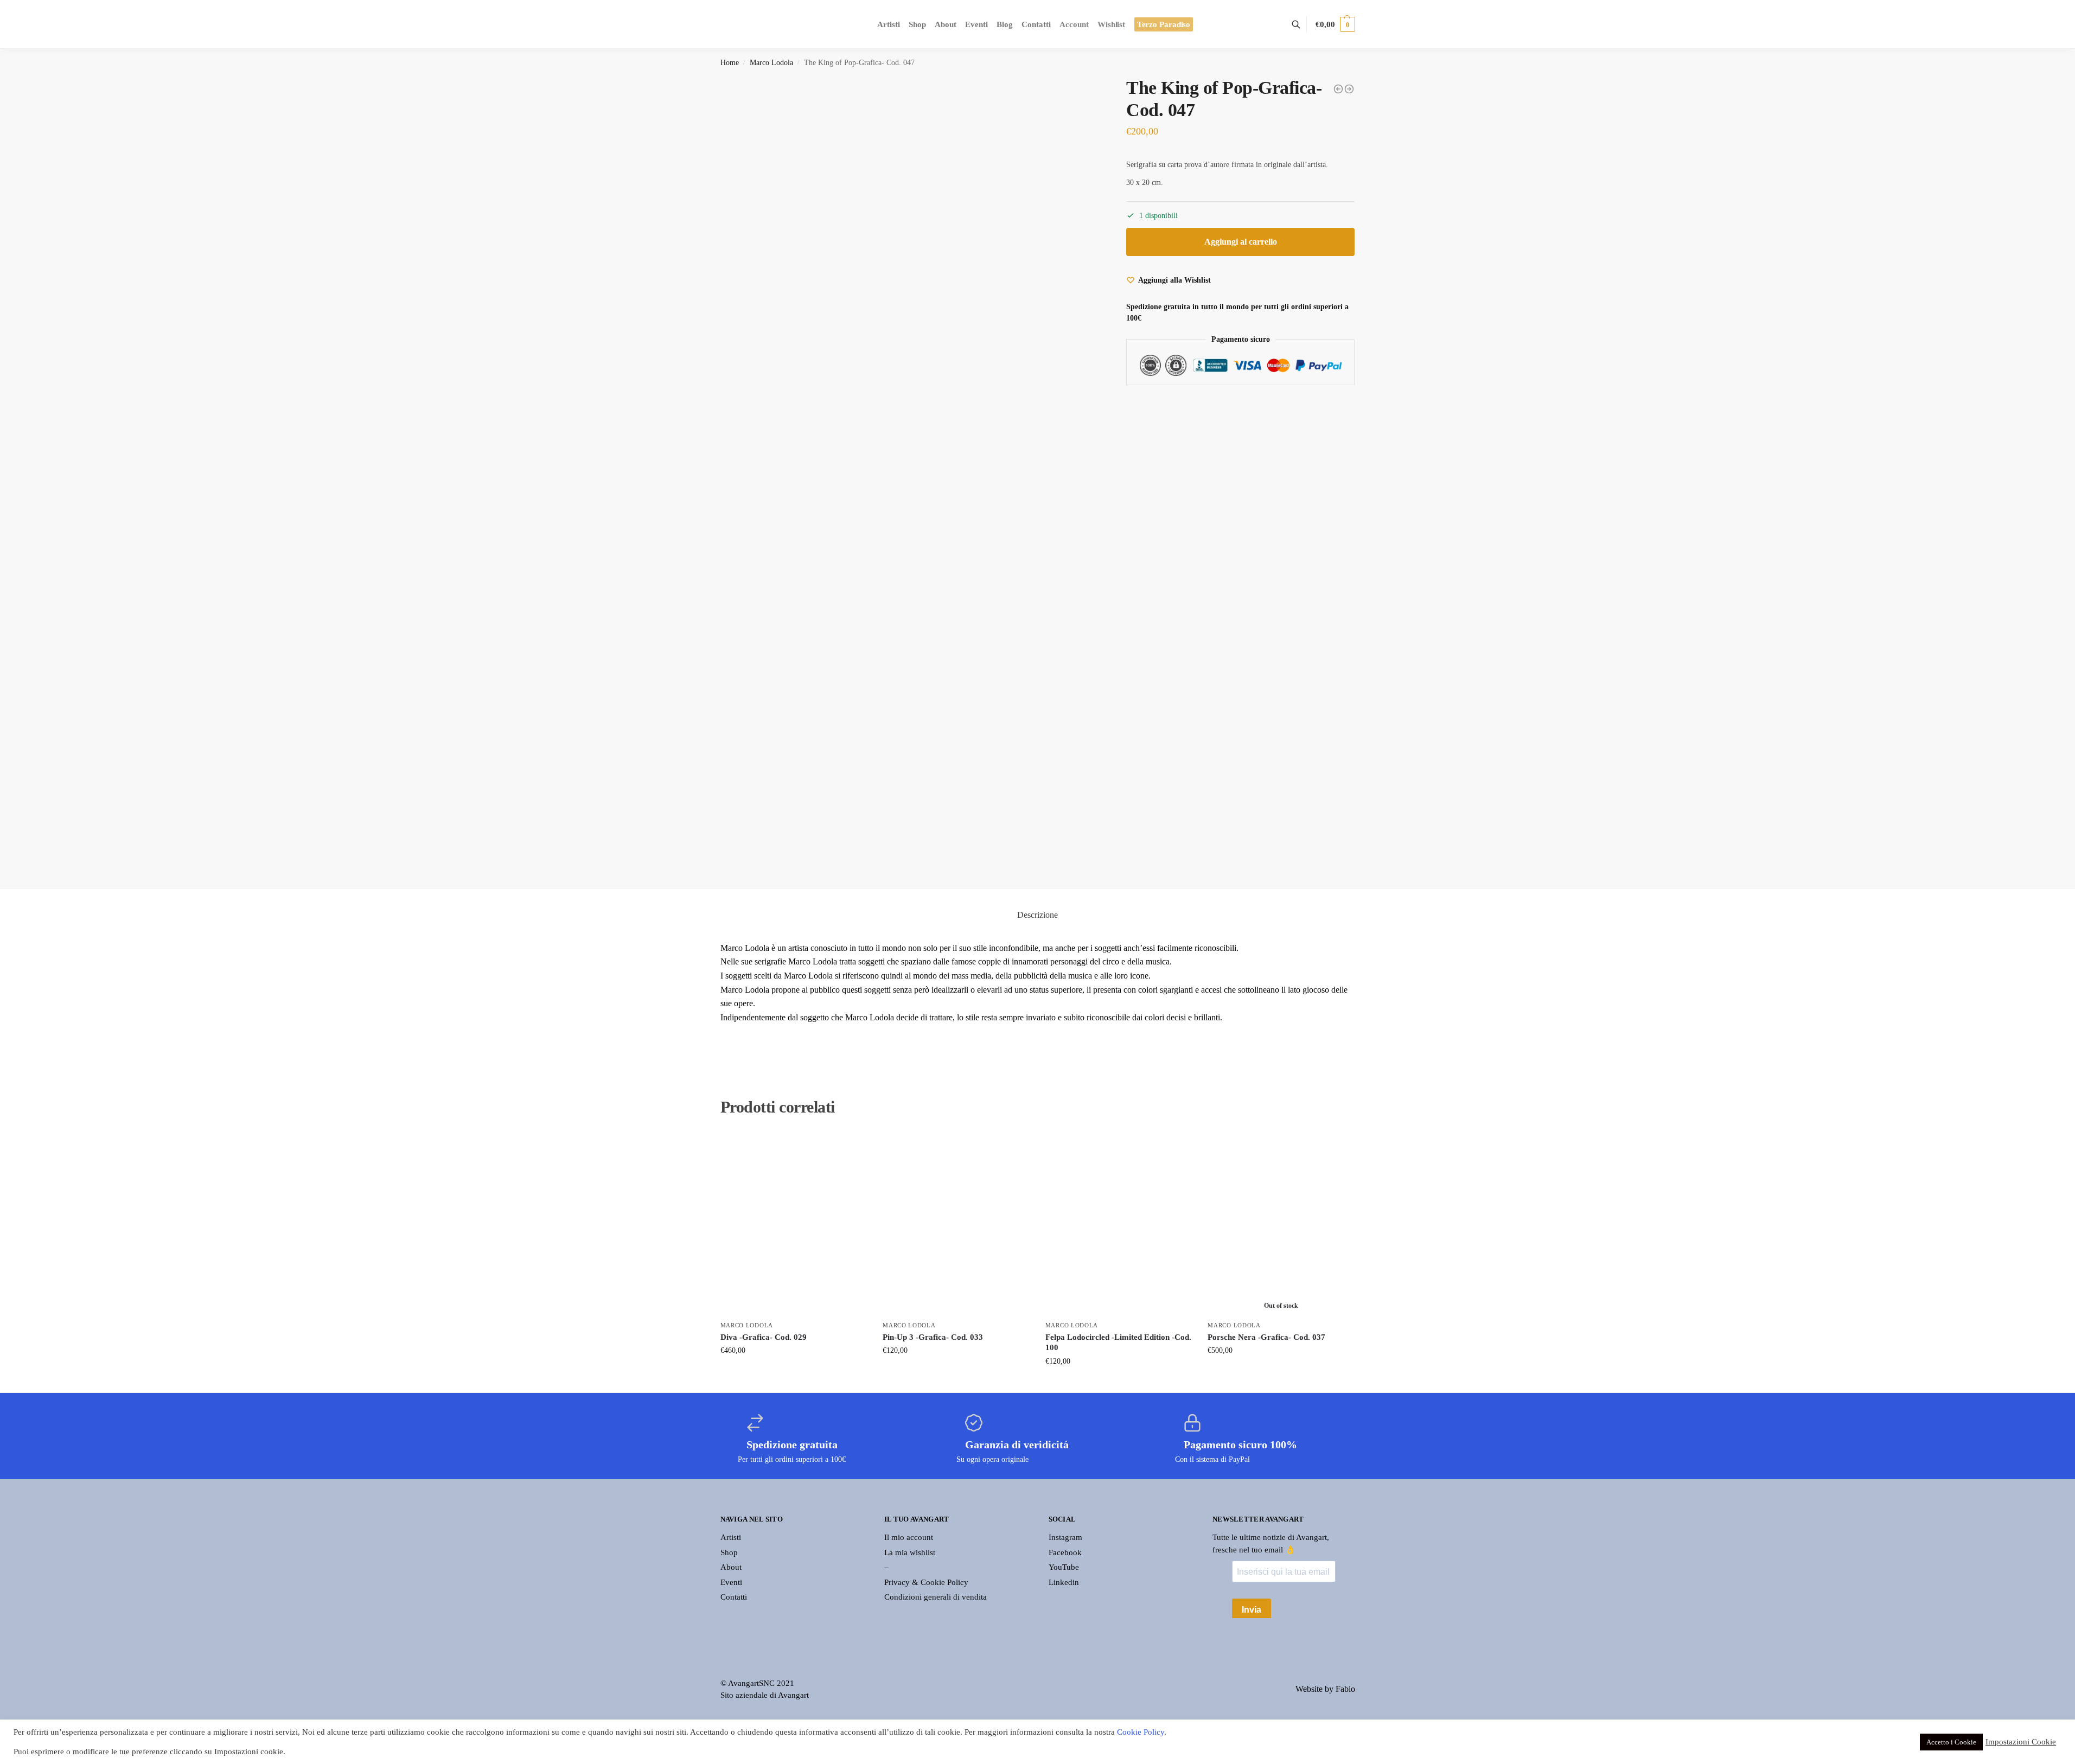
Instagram (1065, 1537)
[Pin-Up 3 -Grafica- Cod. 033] (956, 1223)
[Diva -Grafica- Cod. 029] (794, 1223)
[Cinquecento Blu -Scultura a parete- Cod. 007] (1349, 89)
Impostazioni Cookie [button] (2021, 1742)
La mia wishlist (910, 1552)
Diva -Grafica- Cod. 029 (764, 1337)
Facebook (1065, 1552)
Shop (729, 1552)
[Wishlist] (850, 1148)
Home (730, 63)
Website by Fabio (1325, 1689)
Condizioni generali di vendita (936, 1597)
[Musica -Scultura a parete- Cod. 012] (1338, 89)
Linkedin (1064, 1582)
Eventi (731, 1582)
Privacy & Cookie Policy (926, 1582)
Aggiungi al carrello (1241, 242)
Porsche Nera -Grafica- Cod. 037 (1266, 1337)
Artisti (731, 1537)
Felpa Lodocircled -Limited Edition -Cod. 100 (1118, 1343)
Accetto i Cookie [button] (1951, 1742)
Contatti (734, 1597)
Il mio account (909, 1537)
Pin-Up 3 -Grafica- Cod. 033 (933, 1337)
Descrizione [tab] (1037, 915)
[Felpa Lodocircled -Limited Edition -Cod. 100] (1119, 1223)
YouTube (1064, 1567)
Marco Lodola (771, 63)
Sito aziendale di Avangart (765, 1695)
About (731, 1567)
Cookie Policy (1141, 1732)
